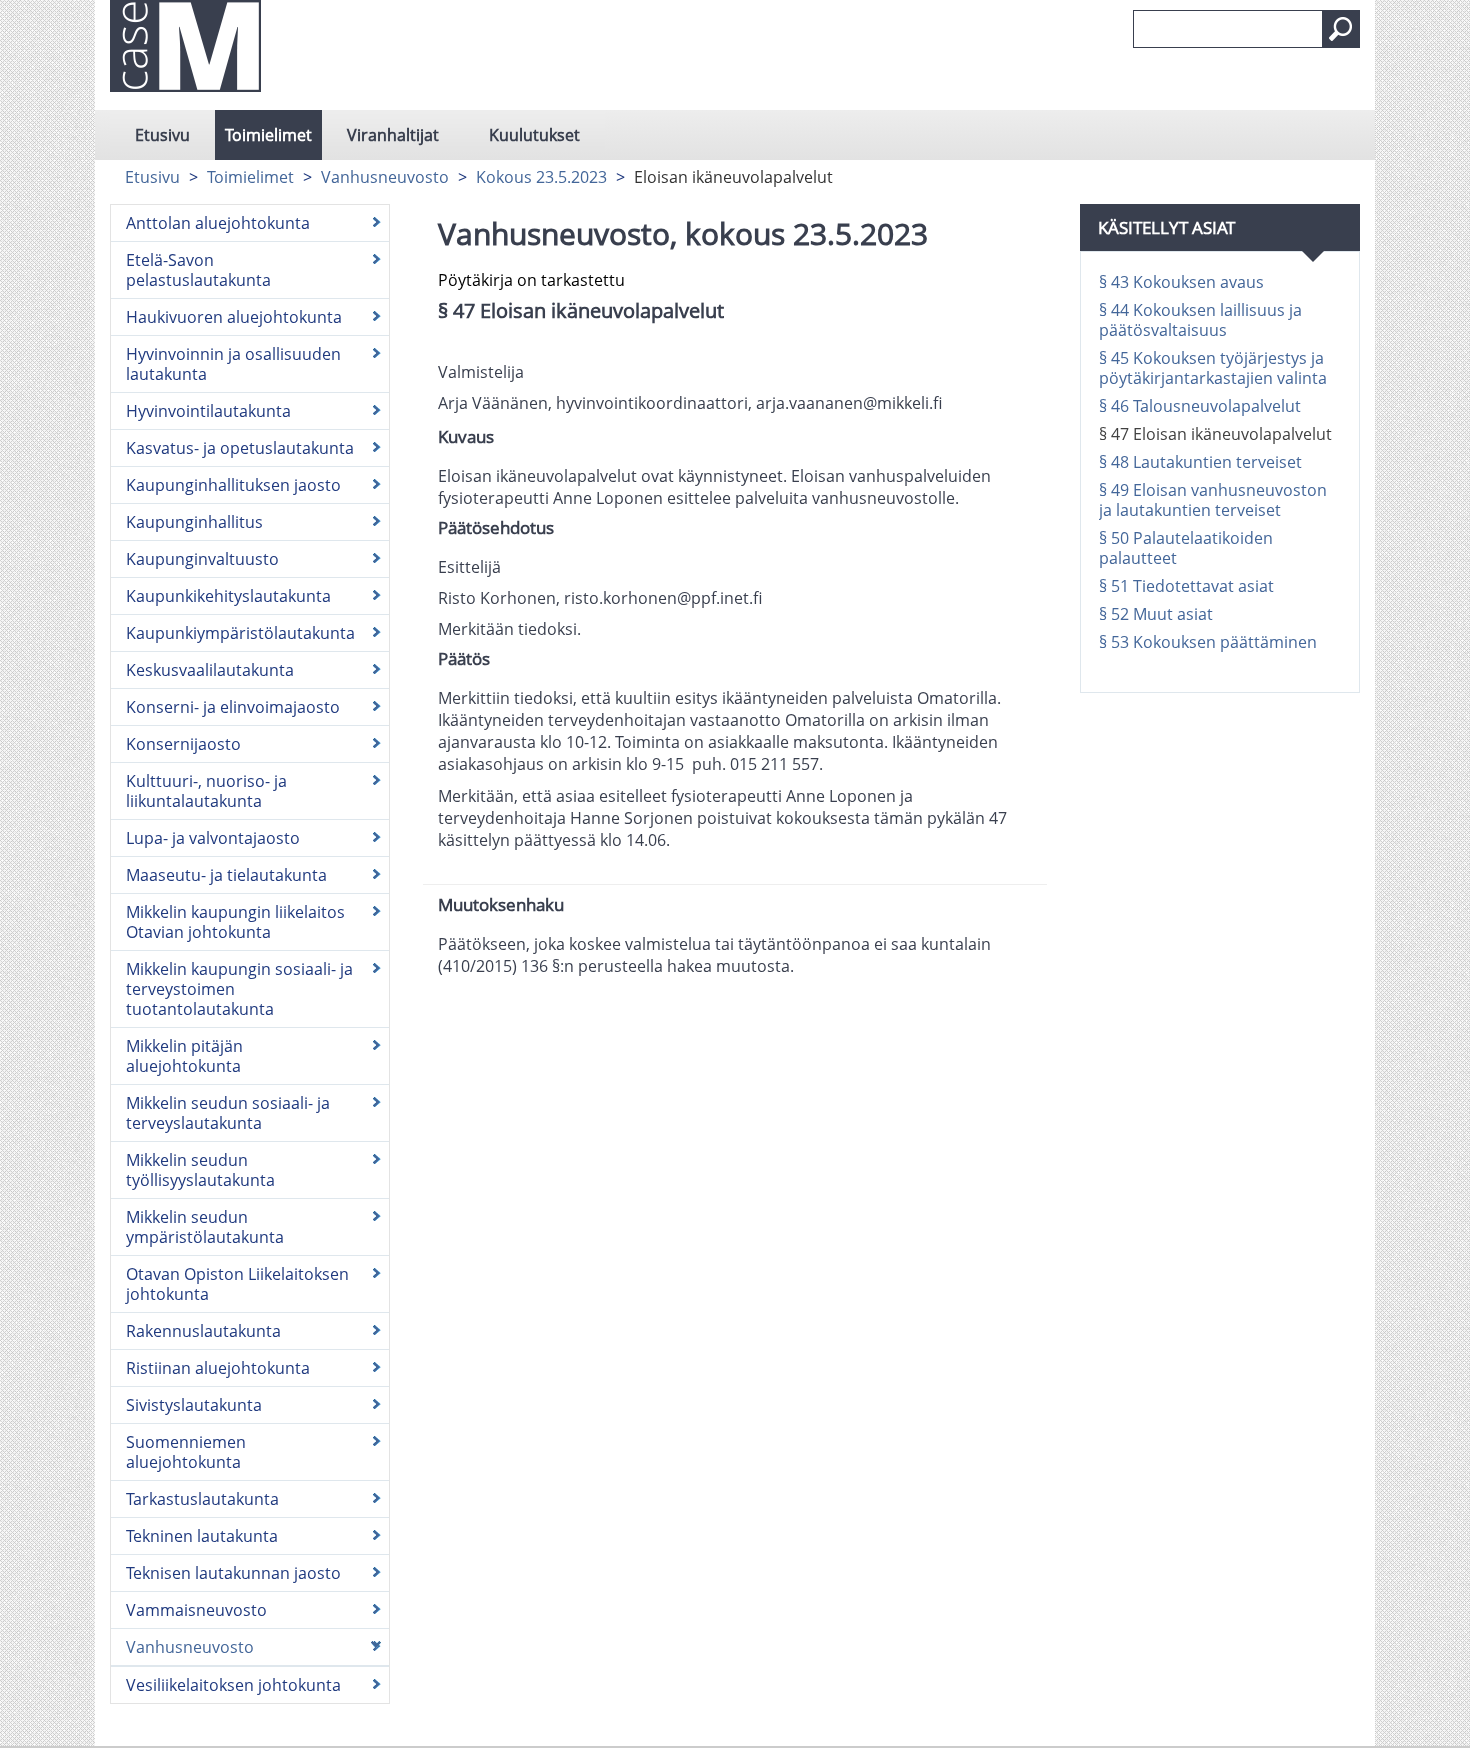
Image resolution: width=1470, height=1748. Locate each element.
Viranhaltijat (393, 135)
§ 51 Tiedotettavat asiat (1186, 586)
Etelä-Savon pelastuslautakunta (198, 270)
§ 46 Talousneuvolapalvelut (1200, 406)
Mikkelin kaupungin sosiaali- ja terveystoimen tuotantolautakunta (239, 989)
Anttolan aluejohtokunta (218, 223)
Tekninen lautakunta (202, 1536)
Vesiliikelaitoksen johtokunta (233, 1685)
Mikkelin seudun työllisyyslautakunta (200, 1170)
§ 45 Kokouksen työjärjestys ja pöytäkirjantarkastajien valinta (1213, 368)
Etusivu (162, 135)
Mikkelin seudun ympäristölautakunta (205, 1227)
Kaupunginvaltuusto (202, 559)
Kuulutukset (534, 135)
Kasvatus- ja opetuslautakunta (240, 448)
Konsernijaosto (183, 744)
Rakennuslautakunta (203, 1331)
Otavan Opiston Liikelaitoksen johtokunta (237, 1284)
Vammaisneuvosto (196, 1610)
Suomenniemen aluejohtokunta (186, 1452)
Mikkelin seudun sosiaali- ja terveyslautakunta (228, 1113)
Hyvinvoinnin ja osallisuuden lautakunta (233, 364)
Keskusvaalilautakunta (210, 670)
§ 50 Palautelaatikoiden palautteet (1186, 548)
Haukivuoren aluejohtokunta (234, 317)
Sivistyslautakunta (194, 1405)
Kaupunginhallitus (194, 522)
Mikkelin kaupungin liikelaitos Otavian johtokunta (235, 922)
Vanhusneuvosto (385, 177)
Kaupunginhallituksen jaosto (233, 485)
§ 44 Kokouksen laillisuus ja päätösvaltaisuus (1200, 320)
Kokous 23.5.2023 (541, 177)
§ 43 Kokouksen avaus (1181, 282)
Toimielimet (268, 135)
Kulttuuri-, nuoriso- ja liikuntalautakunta (206, 791)
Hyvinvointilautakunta (208, 411)
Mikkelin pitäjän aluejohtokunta (184, 1056)
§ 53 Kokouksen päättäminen (1208, 642)
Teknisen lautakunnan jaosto (233, 1573)
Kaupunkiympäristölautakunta (240, 633)
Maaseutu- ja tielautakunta (226, 875)
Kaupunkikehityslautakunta (228, 596)
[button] (1341, 29)
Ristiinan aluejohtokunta (218, 1368)
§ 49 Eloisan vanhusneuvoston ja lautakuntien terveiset (1213, 500)
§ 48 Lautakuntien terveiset (1200, 462)
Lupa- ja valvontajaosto (213, 838)
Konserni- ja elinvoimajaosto (233, 707)
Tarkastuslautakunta (202, 1499)
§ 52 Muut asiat (1156, 614)
